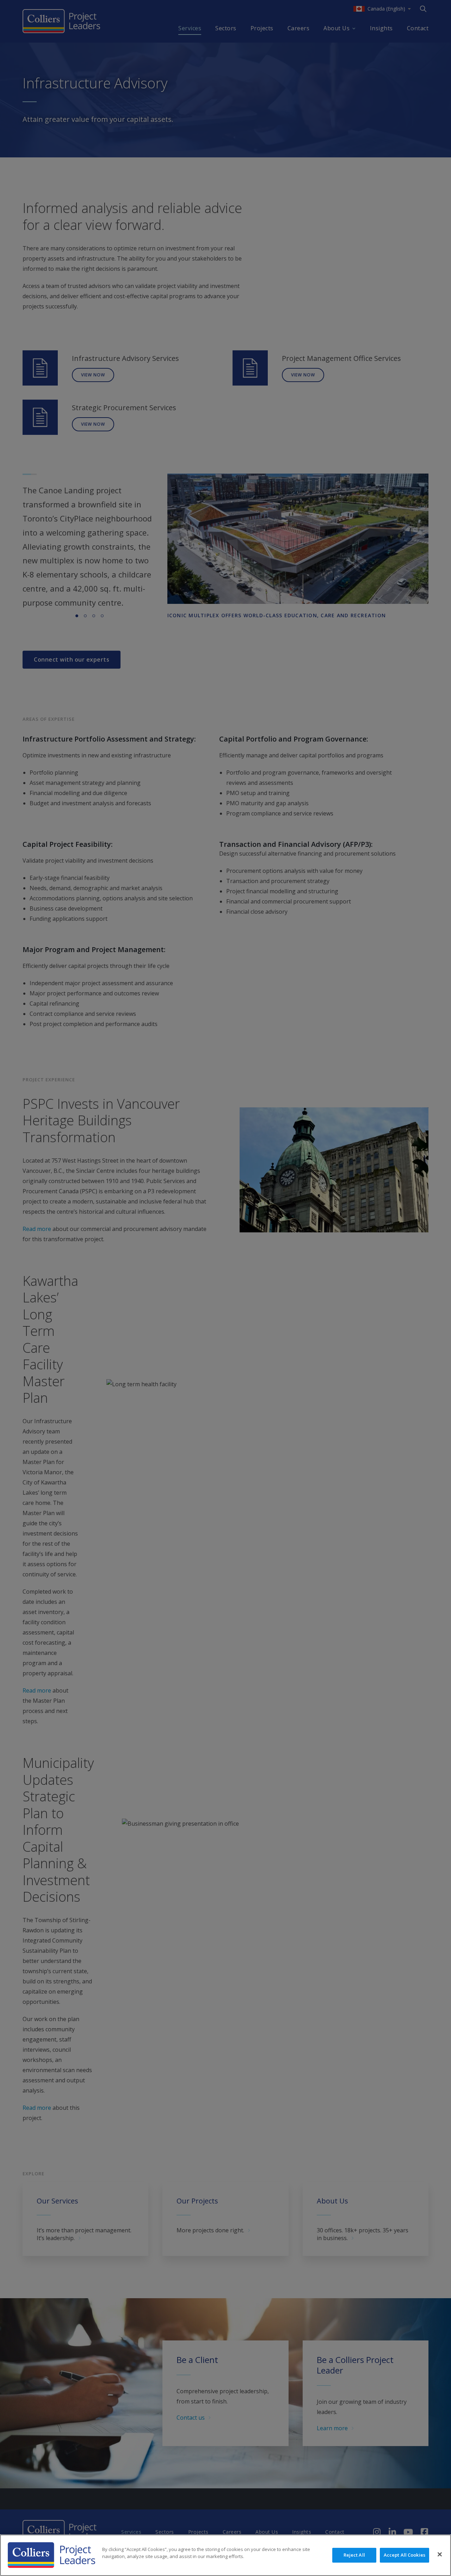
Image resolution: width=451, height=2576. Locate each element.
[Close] (440, 2555)
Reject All (354, 2555)
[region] (225, 2555)
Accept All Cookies (404, 2555)
